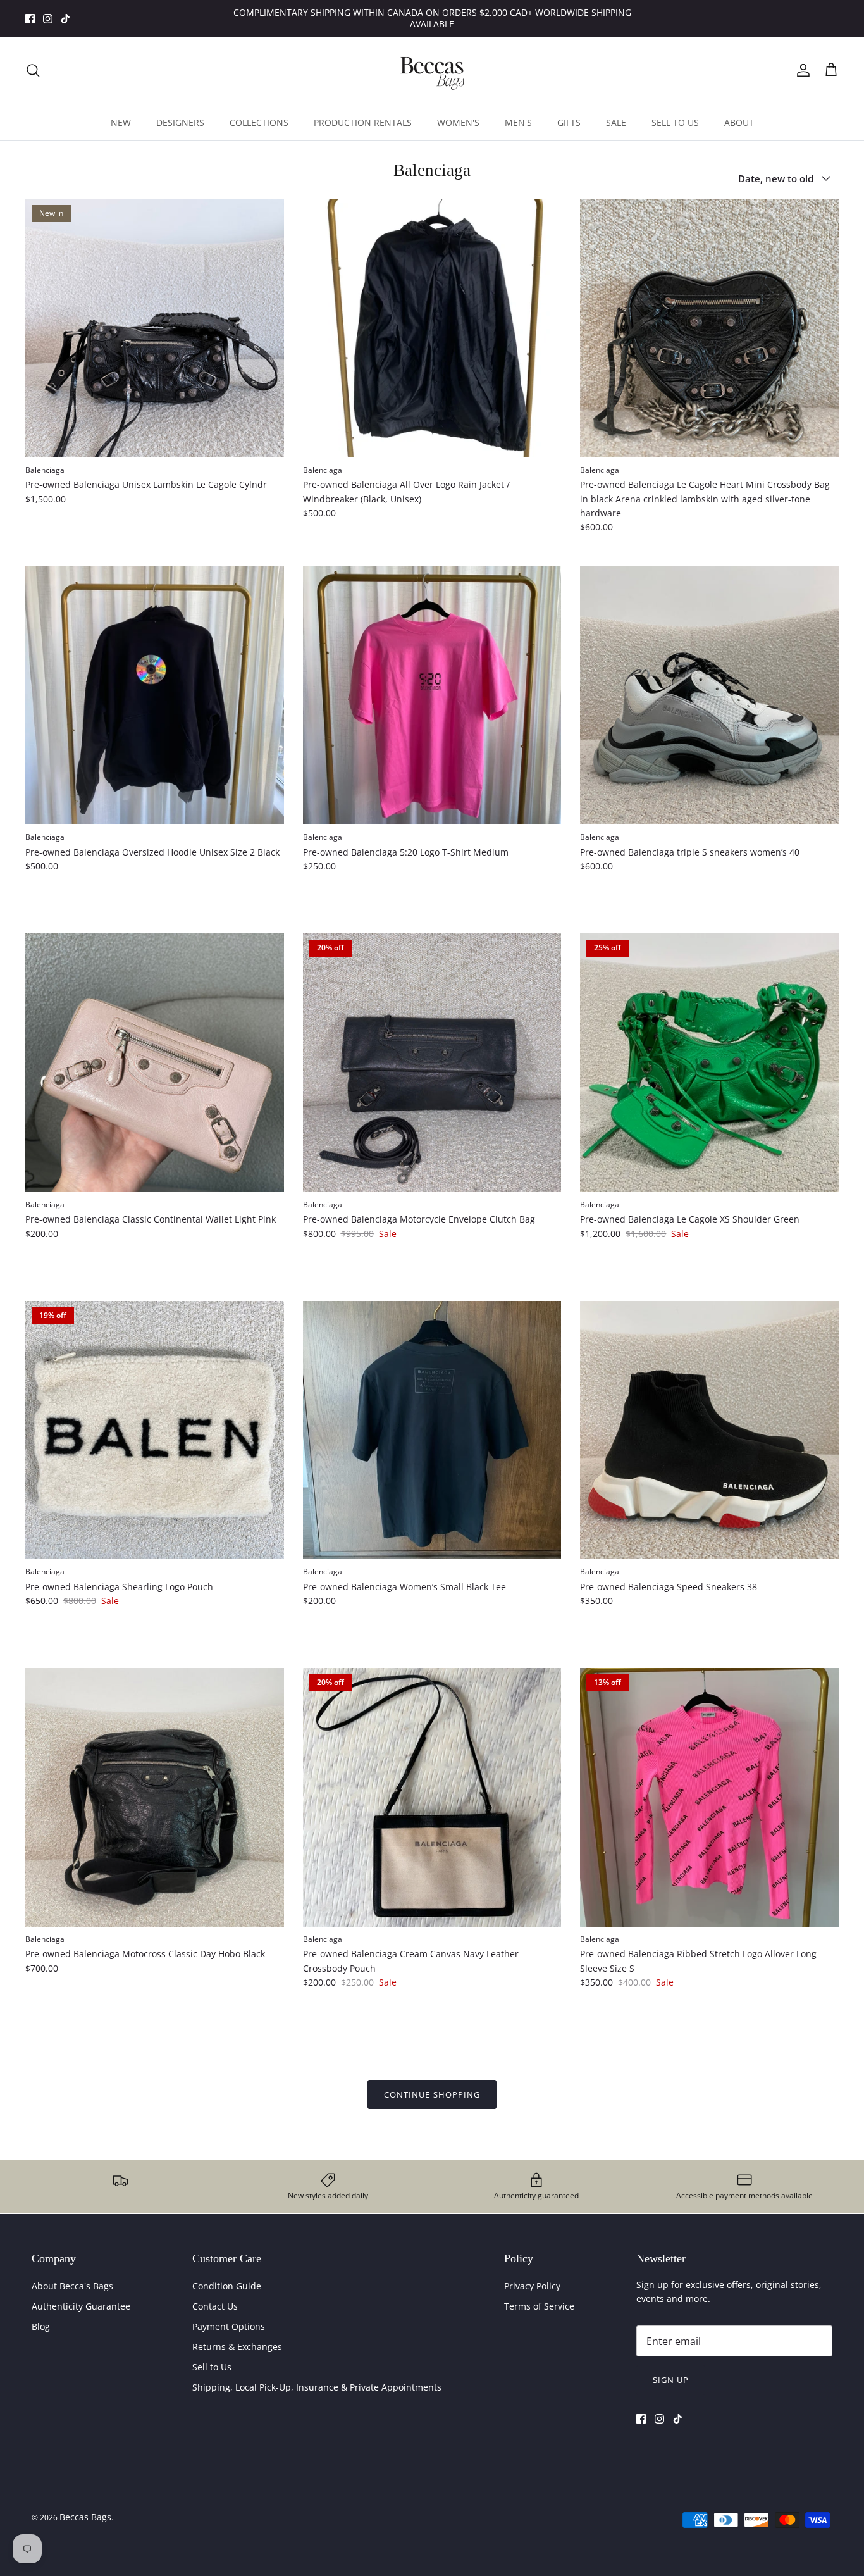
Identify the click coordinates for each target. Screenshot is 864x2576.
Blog (41, 2326)
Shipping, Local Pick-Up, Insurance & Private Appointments (317, 2387)
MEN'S (518, 122)
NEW (121, 122)
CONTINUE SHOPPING (432, 2094)
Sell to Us (212, 2367)
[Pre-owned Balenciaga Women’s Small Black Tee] (432, 1430)
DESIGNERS (180, 122)
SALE (616, 122)
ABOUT (739, 122)
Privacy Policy (532, 2286)
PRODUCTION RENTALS (363, 122)
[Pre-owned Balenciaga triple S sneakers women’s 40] (709, 696)
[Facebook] (30, 19)
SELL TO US (675, 122)
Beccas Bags (85, 2517)
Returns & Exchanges (237, 2347)
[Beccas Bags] (432, 71)
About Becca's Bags (72, 2286)
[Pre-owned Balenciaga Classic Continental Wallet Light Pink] (155, 1063)
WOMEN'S (458, 122)
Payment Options (229, 2326)
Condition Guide (227, 2286)
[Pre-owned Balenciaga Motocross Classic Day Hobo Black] (155, 1797)
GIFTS (569, 122)
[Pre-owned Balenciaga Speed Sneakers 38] (709, 1430)
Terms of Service (539, 2306)
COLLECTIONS (259, 122)
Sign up (671, 2380)
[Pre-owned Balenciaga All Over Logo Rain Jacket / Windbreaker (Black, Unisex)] (432, 328)
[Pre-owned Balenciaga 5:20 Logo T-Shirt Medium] (432, 696)
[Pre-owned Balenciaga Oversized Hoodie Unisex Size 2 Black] (155, 696)
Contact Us (215, 2306)
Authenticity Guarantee (81, 2306)
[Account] (801, 70)
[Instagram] (48, 19)
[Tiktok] (65, 19)
